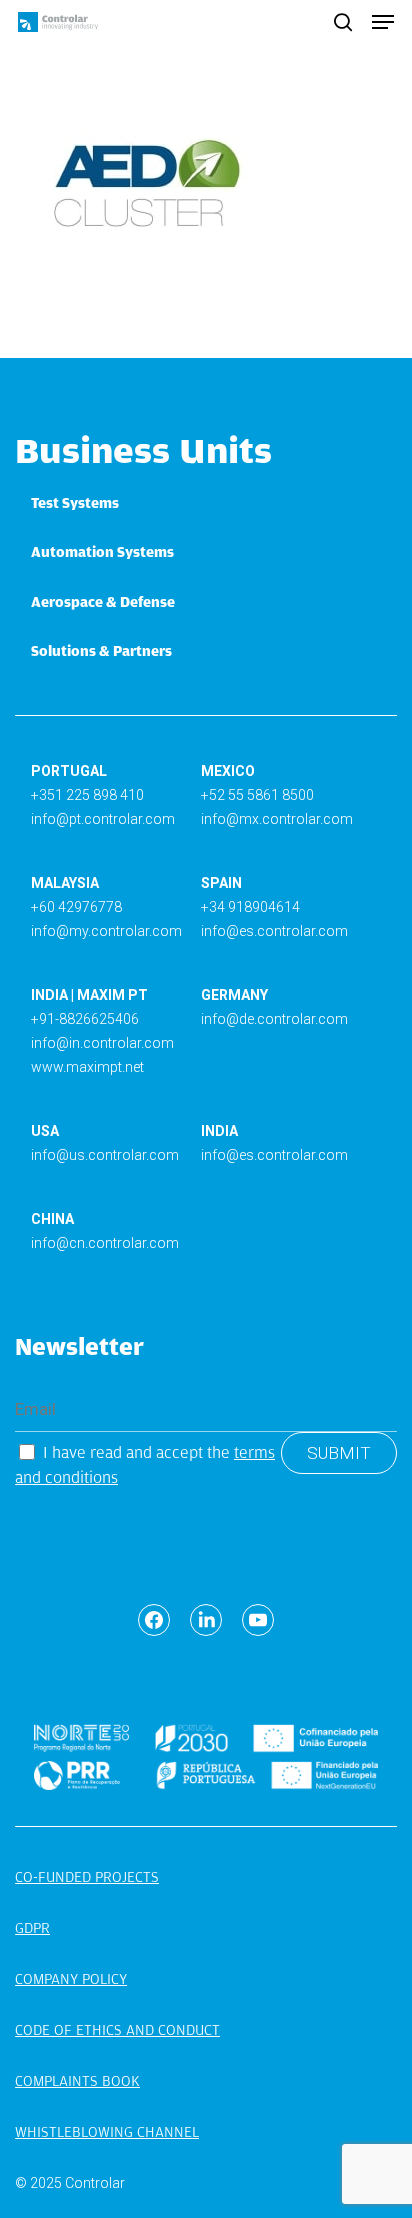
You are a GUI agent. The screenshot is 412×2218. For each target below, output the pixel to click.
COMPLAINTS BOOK (77, 2081)
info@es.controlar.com (274, 931)
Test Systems (75, 503)
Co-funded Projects (87, 1877)
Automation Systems (102, 552)
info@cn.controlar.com (105, 1243)
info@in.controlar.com (102, 1043)
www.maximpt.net (87, 1067)
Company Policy (71, 1979)
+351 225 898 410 (87, 795)
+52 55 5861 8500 (257, 795)
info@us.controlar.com (105, 1155)
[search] (343, 22)
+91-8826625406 (85, 1019)
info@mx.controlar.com (277, 819)
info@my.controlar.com (106, 931)
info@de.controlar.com (274, 1019)
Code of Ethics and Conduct (117, 2030)
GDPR (32, 1928)
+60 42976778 (76, 907)
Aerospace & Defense (103, 602)
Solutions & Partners (101, 651)
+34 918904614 (250, 907)
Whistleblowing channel (107, 2132)
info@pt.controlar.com (103, 819)
